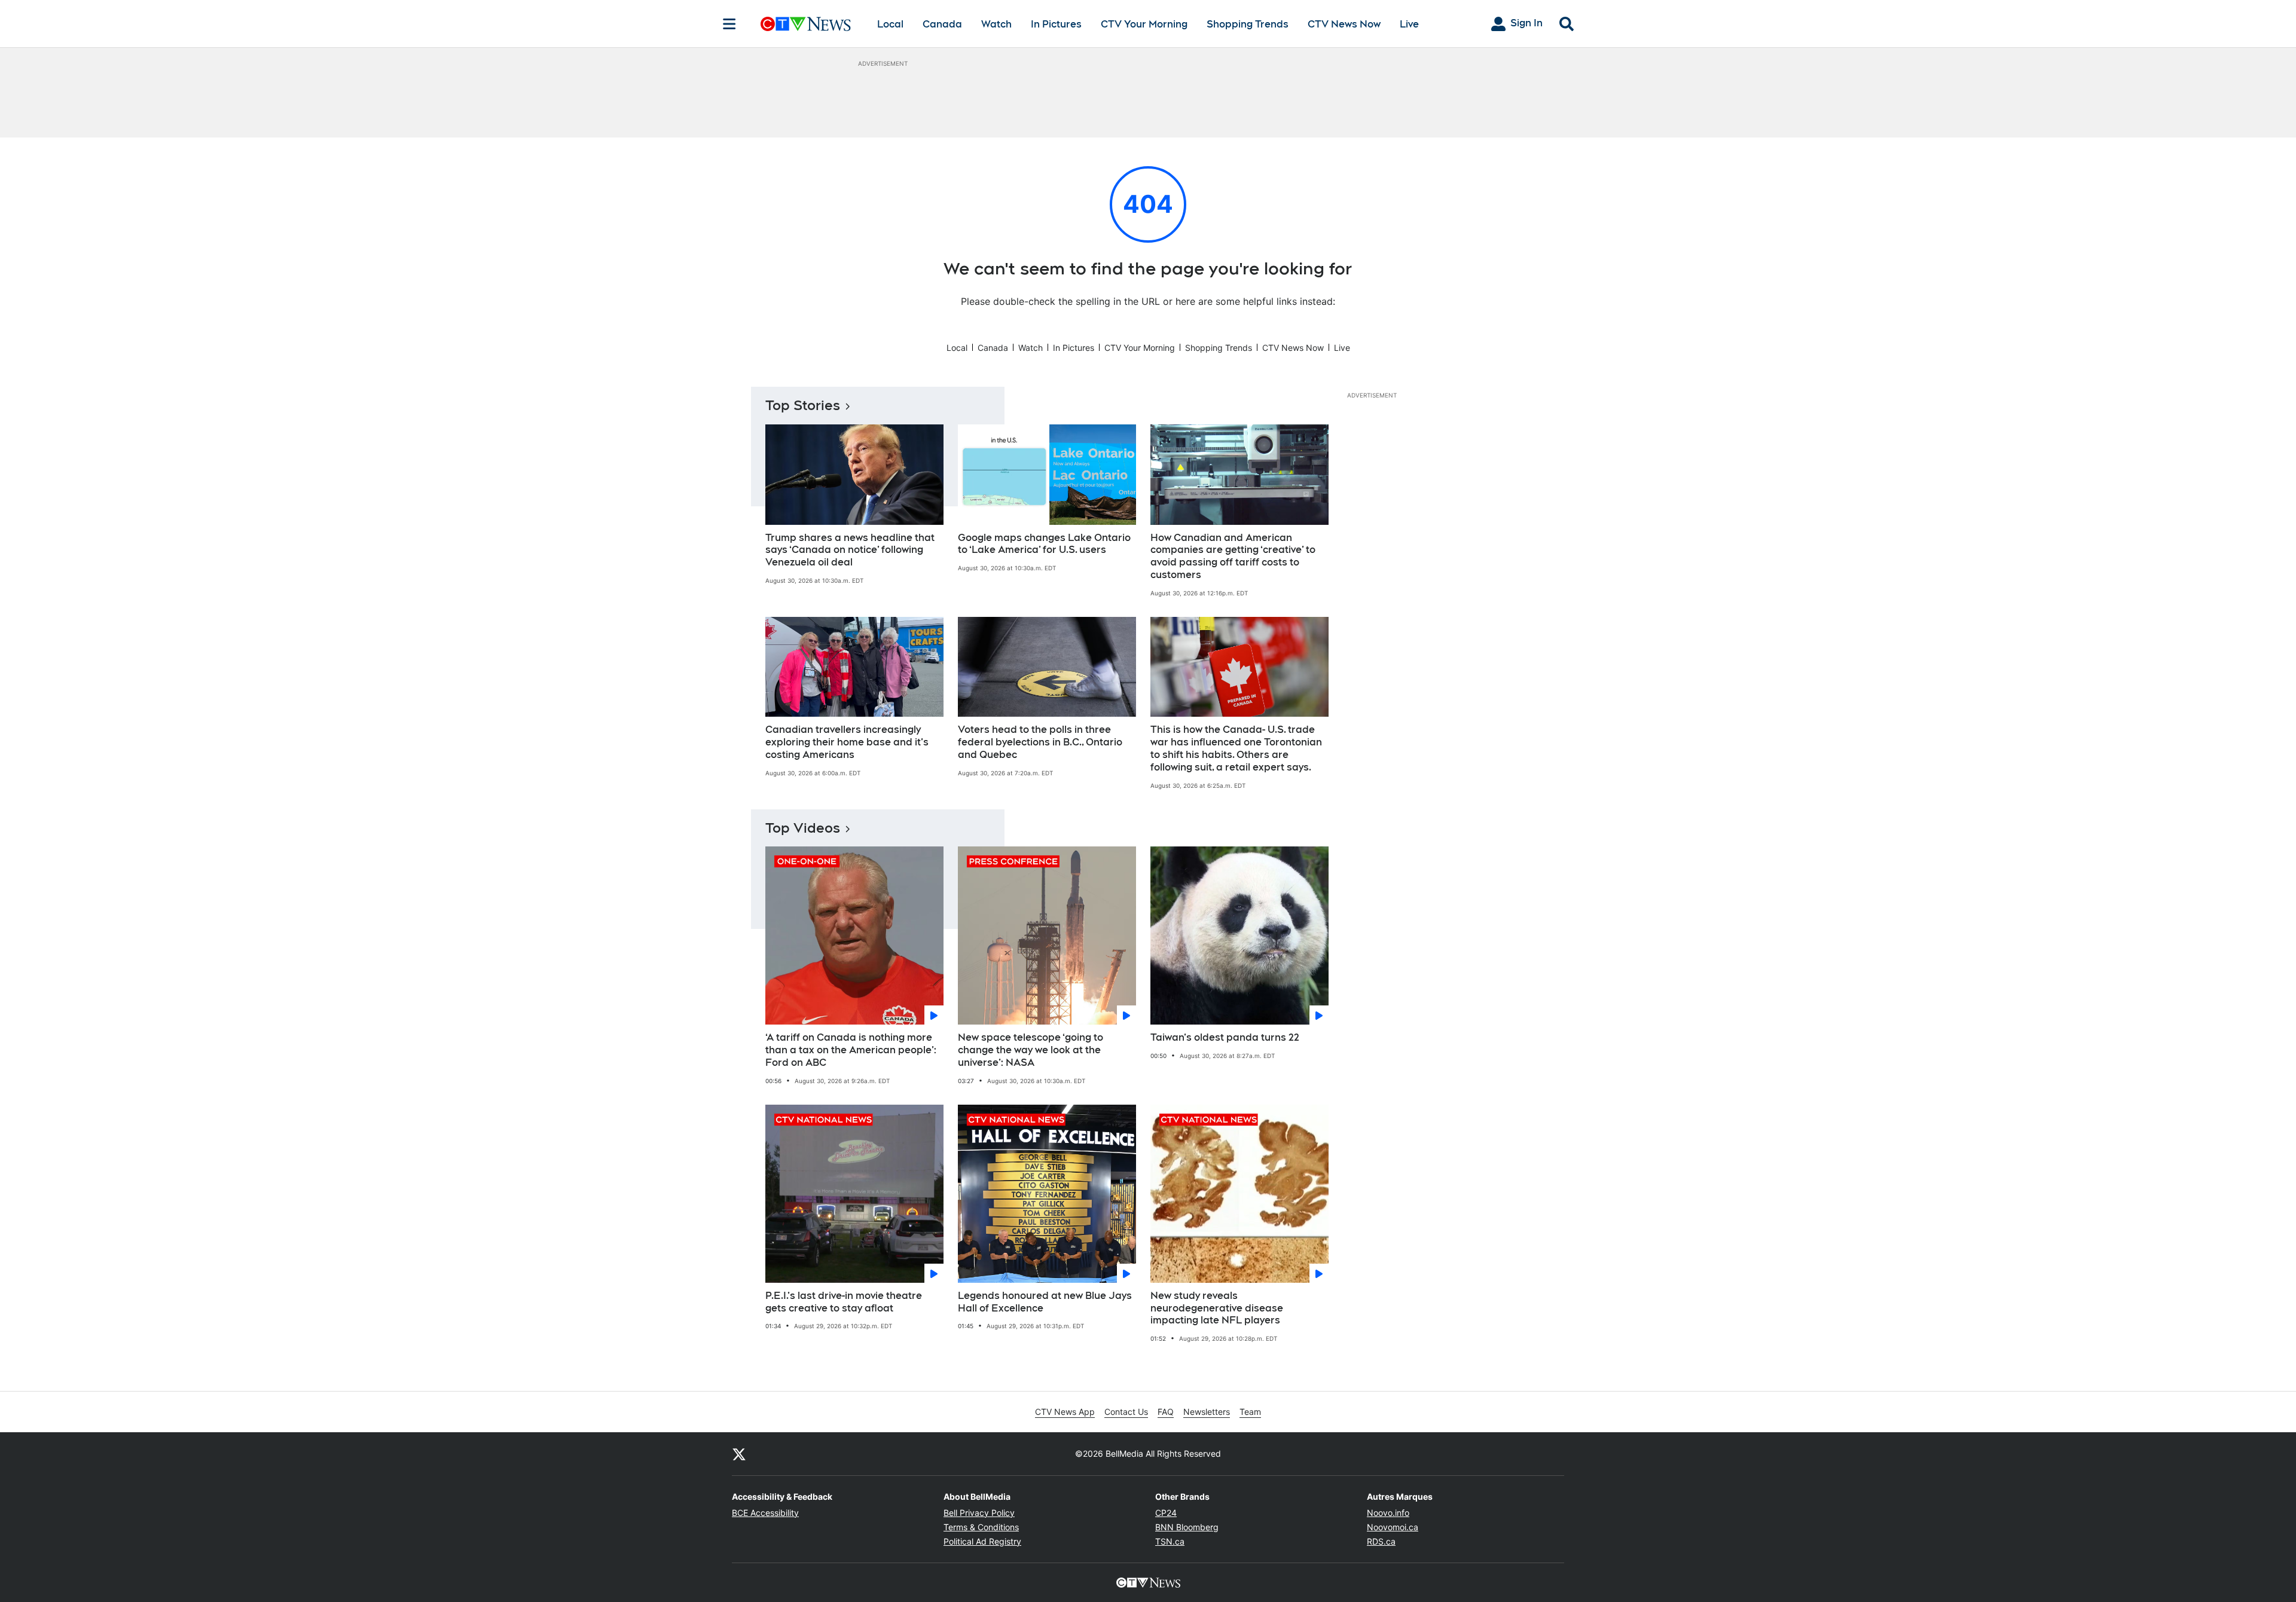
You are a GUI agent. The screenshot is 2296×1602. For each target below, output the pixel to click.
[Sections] (729, 24)
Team (1250, 1412)
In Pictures (1056, 24)
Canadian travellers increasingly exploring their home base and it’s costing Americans (847, 742)
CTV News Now (1344, 24)
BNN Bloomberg (1187, 1527)
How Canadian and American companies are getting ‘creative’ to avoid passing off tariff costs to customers (1233, 556)
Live (1409, 24)
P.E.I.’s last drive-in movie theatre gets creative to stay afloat (844, 1302)
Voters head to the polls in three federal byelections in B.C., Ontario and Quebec (1040, 742)
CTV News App (1065, 1412)
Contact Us (1126, 1412)
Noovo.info (1388, 1513)
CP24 (1166, 1513)
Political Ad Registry (982, 1541)
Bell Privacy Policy (979, 1513)
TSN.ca (1170, 1541)
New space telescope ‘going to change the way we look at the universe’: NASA (1031, 1050)
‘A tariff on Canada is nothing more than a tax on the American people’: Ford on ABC (851, 1050)
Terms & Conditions (981, 1527)
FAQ (1166, 1412)
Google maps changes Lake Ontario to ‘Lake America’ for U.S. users (1044, 544)
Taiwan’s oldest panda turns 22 (1225, 1037)
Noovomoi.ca (1393, 1527)
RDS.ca (1381, 1541)
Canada (942, 24)
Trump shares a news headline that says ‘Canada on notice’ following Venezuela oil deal (850, 550)
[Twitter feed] (739, 1454)
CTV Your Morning (1144, 24)
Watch (996, 24)
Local (890, 24)
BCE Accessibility (765, 1513)
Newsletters (1207, 1412)
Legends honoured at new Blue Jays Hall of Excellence (1045, 1302)
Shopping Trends (1248, 24)
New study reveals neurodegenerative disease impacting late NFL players (1217, 1308)
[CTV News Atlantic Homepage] (806, 24)
